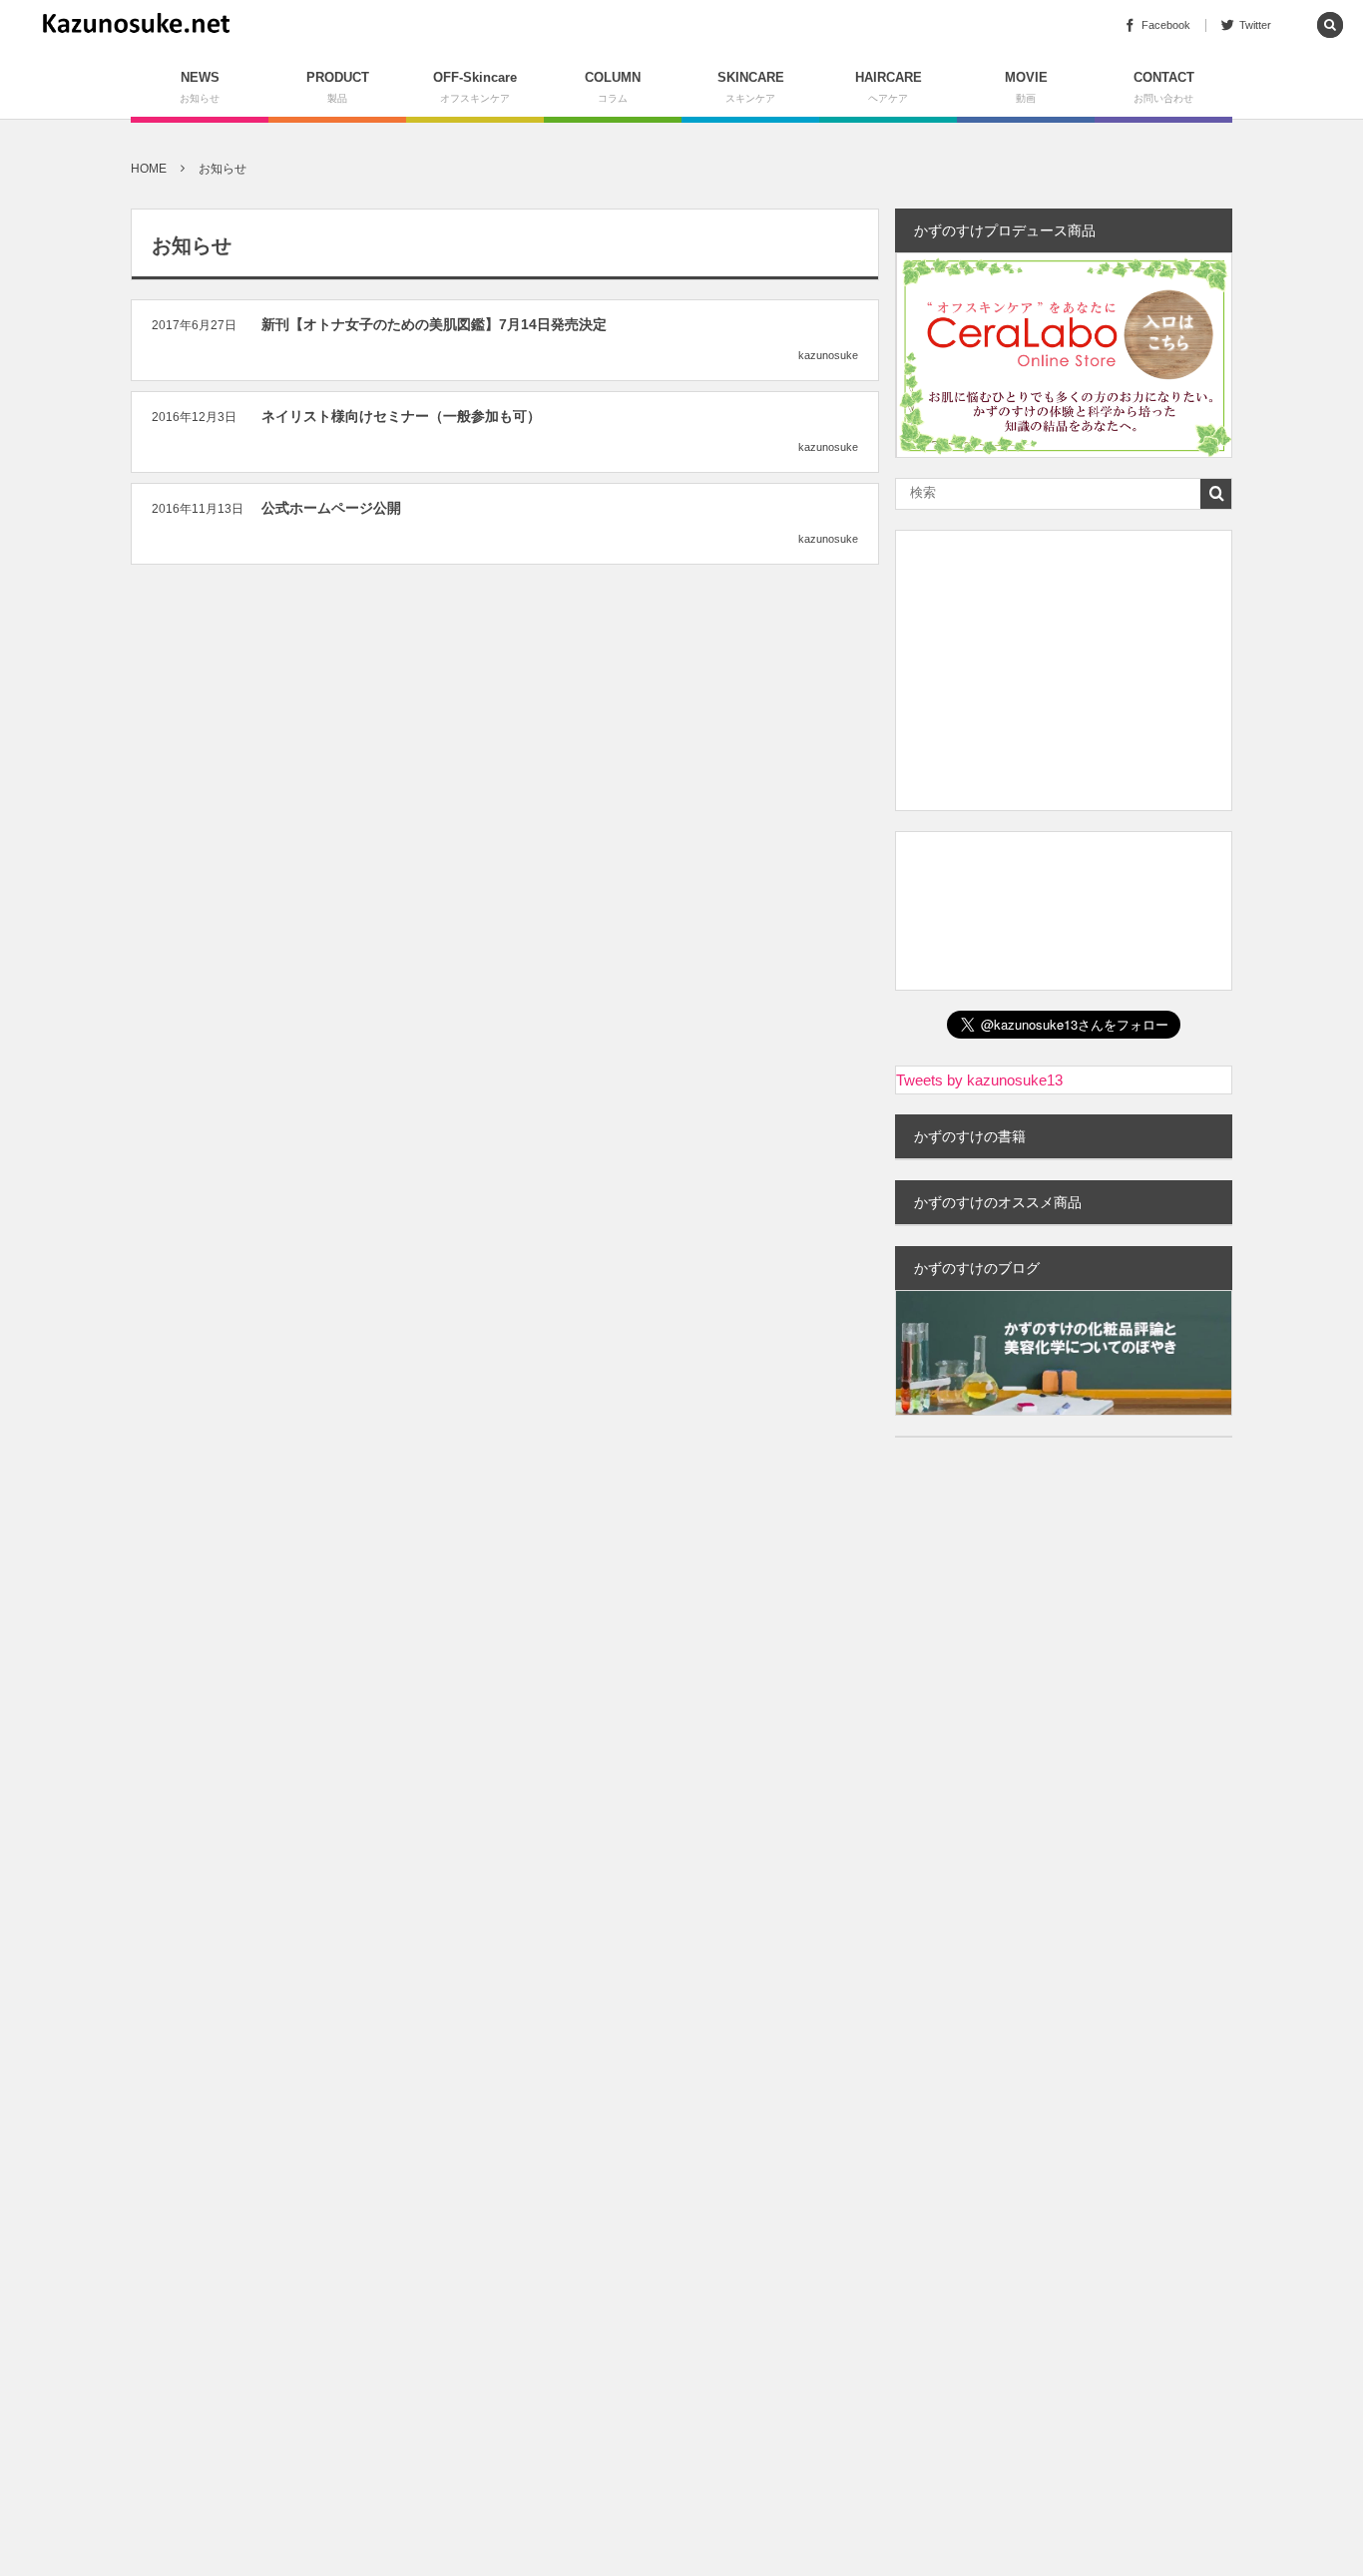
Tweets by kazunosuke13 (979, 1080)
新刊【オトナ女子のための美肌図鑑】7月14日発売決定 (434, 324)
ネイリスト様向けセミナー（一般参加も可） (401, 416)
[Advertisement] (1064, 670)
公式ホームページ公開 (331, 508)
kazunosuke (828, 355)
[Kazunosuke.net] (136, 25)
